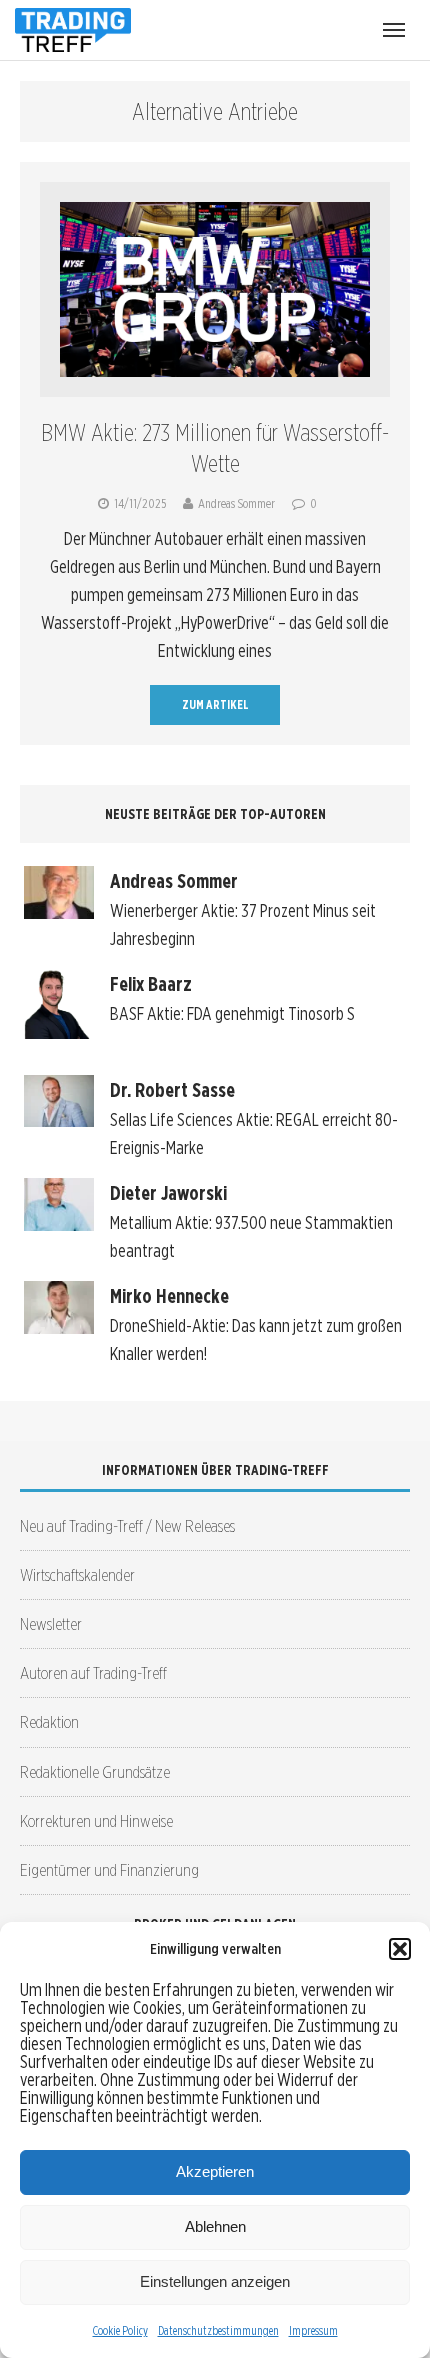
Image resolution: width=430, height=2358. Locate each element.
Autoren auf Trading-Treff (93, 1672)
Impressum (313, 2330)
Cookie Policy (120, 2330)
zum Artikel (215, 704)
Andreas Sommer (236, 503)
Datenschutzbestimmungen (218, 2330)
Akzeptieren (215, 2171)
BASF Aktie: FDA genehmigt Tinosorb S (232, 1013)
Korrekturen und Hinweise (96, 1820)
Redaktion (49, 1721)
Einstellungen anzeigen (215, 2281)
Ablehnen (215, 2226)
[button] (400, 1949)
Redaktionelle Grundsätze (95, 1771)
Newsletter (51, 1623)
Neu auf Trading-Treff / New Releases (127, 1525)
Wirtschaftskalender (77, 1574)
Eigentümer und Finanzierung (109, 1869)
